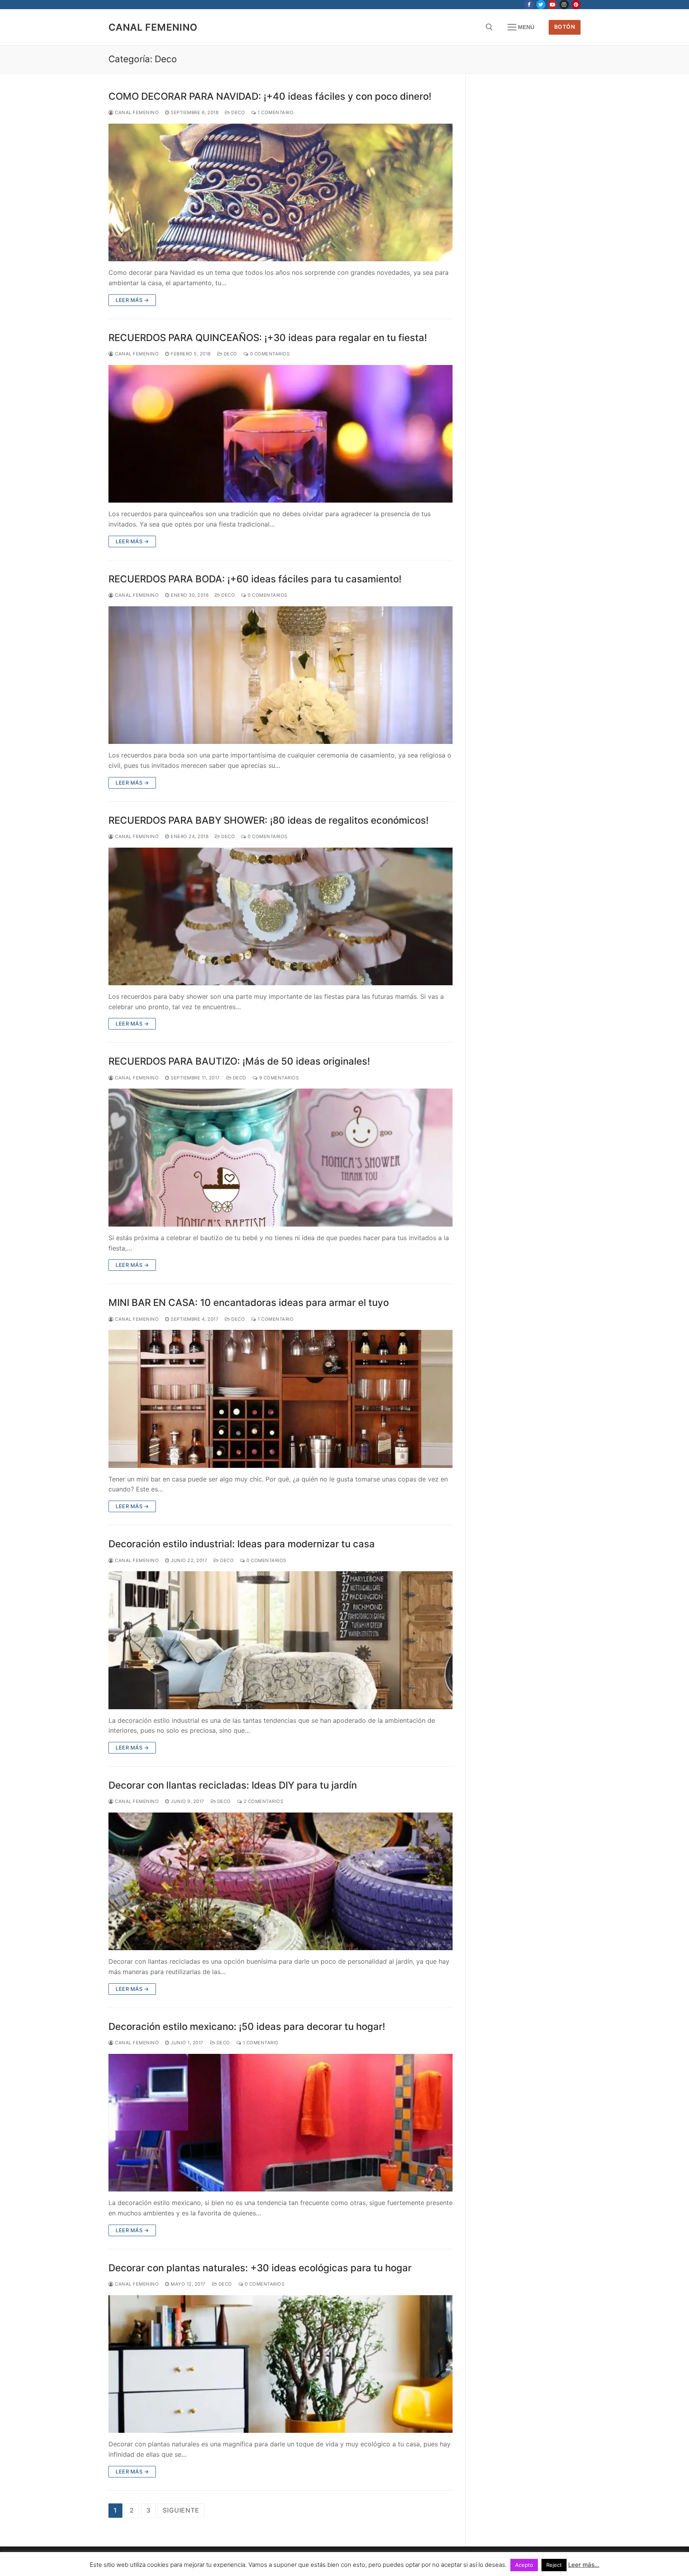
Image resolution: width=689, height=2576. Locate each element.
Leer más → (132, 300)
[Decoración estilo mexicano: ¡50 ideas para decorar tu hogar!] (281, 2123)
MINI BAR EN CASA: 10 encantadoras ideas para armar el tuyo (249, 1303)
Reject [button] (554, 2565)
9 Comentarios (278, 1078)
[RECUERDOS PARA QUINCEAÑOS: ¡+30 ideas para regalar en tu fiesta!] (281, 434)
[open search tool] (489, 27)
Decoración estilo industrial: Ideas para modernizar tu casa (242, 1544)
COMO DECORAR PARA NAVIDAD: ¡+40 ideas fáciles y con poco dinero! (270, 96)
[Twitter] (541, 5)
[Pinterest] (576, 5)
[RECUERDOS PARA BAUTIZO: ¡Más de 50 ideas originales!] (281, 1157)
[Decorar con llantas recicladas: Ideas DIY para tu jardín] (281, 1881)
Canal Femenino (153, 27)
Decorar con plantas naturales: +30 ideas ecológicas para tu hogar (260, 2268)
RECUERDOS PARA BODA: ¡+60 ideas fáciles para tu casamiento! (255, 579)
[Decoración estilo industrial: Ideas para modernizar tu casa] (281, 1640)
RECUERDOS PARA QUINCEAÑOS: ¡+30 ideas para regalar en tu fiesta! (268, 338)
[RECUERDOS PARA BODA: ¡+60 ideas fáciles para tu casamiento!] (281, 675)
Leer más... (584, 2565)
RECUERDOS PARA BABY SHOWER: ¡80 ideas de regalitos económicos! (269, 820)
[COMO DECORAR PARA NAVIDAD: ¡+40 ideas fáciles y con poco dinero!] (281, 192)
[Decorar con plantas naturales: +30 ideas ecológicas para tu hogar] (281, 2364)
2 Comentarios (263, 1801)
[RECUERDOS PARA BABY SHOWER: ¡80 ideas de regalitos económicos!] (281, 916)
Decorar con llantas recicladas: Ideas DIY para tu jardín (233, 1785)
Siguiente (181, 2510)
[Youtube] (552, 5)
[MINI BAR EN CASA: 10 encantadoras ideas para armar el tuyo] (281, 1399)
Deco (237, 112)
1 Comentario (275, 112)
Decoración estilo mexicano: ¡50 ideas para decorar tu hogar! (247, 2027)
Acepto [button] (524, 2565)
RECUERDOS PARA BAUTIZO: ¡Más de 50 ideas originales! (239, 1061)
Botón (565, 27)
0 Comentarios (269, 354)
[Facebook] (529, 5)
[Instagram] (564, 5)
